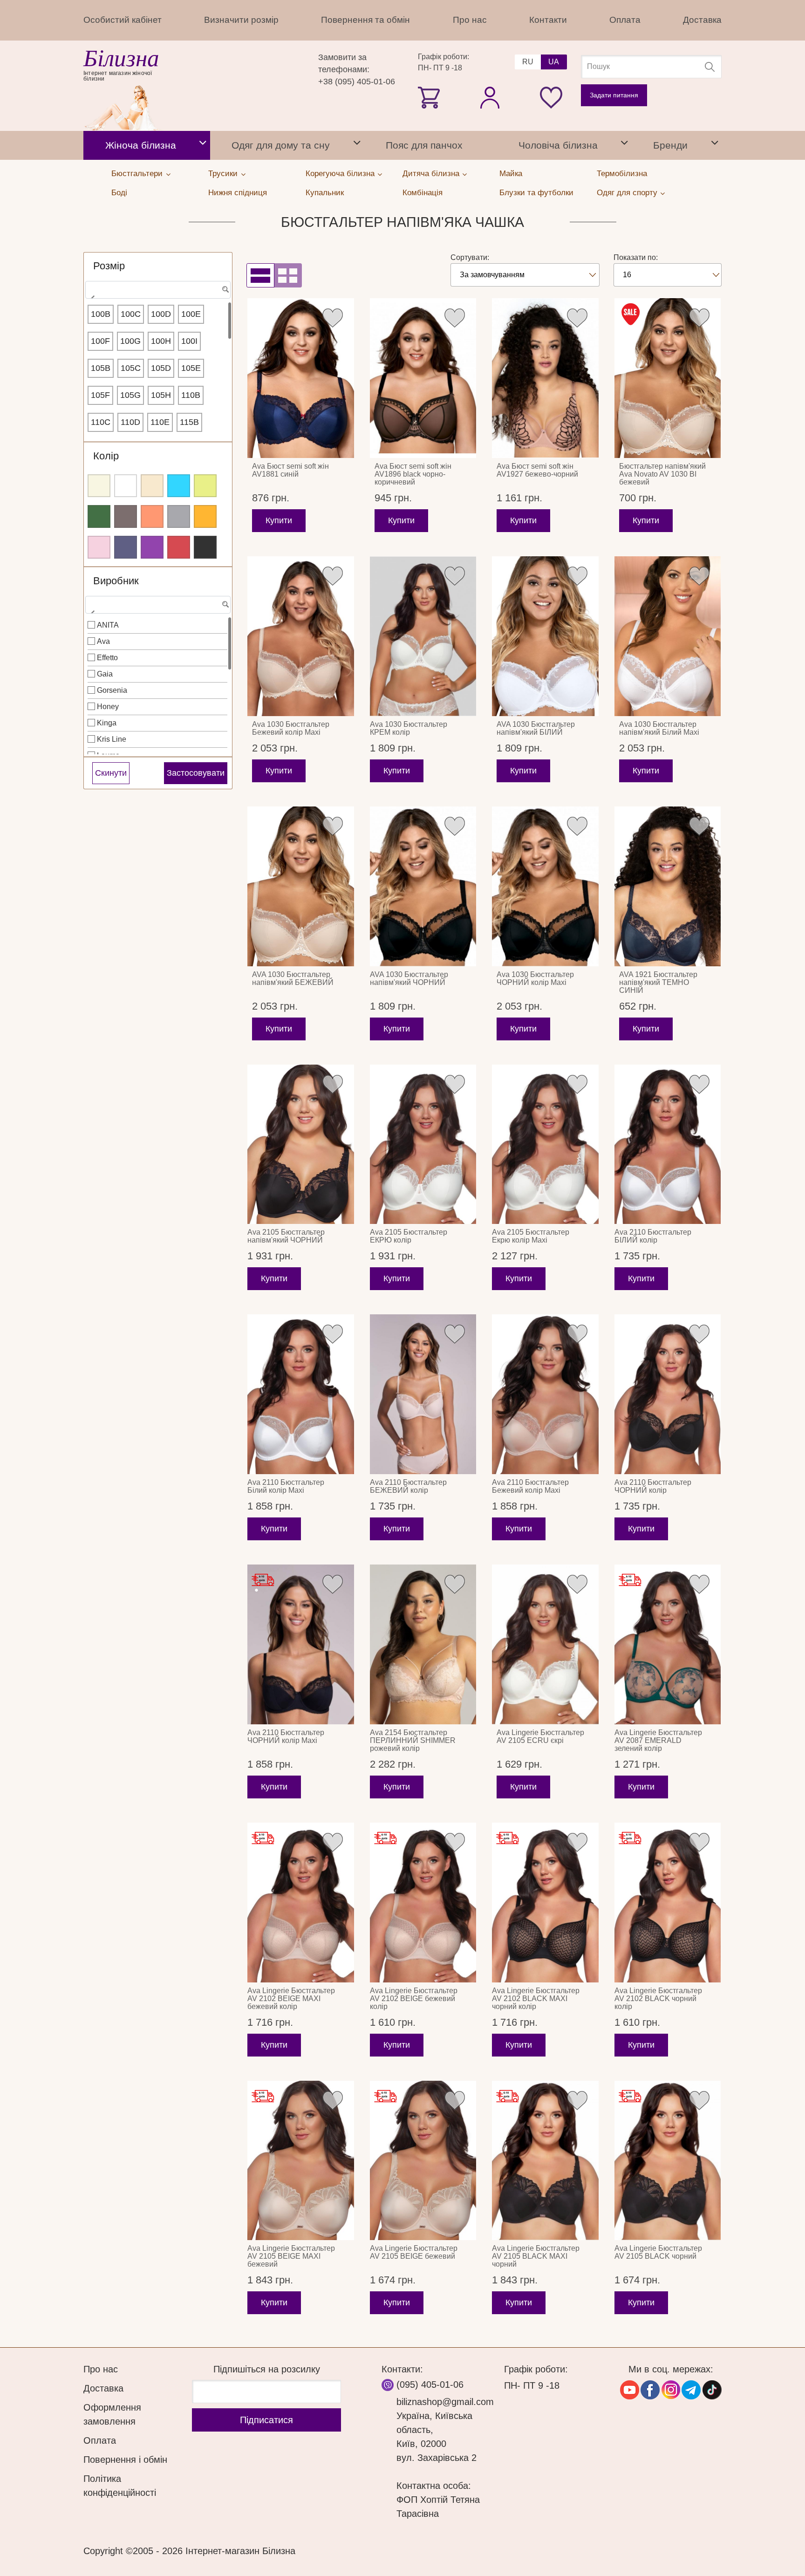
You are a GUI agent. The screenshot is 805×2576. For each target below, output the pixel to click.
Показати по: (636, 257)
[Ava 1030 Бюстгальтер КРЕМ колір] (423, 636)
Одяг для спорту (627, 193)
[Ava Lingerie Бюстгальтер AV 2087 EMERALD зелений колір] (668, 1644)
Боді (119, 193)
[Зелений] (99, 516)
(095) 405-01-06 (430, 2385)
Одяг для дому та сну (281, 145)
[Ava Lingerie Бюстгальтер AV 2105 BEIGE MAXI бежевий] (301, 2161)
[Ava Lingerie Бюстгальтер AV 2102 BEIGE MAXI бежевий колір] (301, 1903)
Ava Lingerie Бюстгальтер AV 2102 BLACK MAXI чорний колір (536, 1999)
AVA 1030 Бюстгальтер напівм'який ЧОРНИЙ (409, 978)
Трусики (223, 174)
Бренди (670, 145)
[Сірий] (179, 516)
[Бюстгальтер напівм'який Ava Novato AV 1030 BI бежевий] (668, 378)
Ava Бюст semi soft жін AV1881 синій (290, 470)
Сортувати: (470, 257)
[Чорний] (205, 547)
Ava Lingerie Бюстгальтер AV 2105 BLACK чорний (658, 2252)
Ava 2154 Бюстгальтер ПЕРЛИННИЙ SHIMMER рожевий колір (413, 1740)
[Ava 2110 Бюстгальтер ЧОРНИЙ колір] (668, 1394)
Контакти (548, 20)
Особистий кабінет (123, 20)
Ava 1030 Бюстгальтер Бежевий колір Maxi (291, 728)
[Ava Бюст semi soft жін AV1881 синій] (301, 378)
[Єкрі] (99, 486)
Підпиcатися (266, 2420)
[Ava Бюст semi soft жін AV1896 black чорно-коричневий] (423, 378)
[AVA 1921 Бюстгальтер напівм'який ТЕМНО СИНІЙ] (668, 886)
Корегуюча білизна (340, 174)
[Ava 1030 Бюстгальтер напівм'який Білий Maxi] (668, 636)
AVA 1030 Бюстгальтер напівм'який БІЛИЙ (536, 728)
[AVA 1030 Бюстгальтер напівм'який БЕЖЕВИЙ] (301, 886)
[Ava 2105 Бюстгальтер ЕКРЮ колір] (423, 1145)
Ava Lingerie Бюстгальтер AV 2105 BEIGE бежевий (414, 2252)
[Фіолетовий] (152, 547)
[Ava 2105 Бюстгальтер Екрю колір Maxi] (545, 1145)
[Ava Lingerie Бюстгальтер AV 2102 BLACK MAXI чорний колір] (545, 1903)
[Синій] (126, 547)
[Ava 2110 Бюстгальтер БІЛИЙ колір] (668, 1145)
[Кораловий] (152, 516)
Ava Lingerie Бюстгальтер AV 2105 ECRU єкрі (540, 1736)
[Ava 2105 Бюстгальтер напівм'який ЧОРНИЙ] (301, 1145)
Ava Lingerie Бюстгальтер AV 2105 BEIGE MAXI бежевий (291, 2256)
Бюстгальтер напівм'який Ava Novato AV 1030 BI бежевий (662, 474)
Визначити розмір (241, 20)
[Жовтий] (205, 486)
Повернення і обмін (125, 2460)
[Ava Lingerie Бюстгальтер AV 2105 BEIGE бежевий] (423, 2161)
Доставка (702, 20)
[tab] (203, 145)
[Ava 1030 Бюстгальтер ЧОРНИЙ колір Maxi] (545, 886)
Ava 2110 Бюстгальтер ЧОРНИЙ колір (653, 1486)
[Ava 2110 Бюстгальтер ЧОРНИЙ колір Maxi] (301, 1644)
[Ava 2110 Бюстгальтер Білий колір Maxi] (301, 1394)
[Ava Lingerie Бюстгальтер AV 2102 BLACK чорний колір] (668, 1903)
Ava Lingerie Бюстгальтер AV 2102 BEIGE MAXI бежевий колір (291, 1999)
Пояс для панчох (424, 145)
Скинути (111, 773)
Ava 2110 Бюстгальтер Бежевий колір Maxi (530, 1486)
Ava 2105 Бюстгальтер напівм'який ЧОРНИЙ (286, 1236)
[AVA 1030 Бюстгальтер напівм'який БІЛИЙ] (545, 636)
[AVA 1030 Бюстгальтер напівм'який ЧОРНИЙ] (423, 886)
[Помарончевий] (205, 516)
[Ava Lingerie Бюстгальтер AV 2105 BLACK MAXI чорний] (545, 2161)
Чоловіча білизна (558, 145)
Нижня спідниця (238, 193)
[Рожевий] (99, 547)
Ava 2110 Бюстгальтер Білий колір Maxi (286, 1486)
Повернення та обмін (365, 20)
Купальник (325, 193)
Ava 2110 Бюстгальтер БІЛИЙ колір (653, 1236)
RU (528, 62)
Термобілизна (622, 174)
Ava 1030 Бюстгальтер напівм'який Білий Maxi (659, 728)
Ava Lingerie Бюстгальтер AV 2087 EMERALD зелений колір (658, 1740)
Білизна (121, 58)
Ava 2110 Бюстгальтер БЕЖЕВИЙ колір (408, 1486)
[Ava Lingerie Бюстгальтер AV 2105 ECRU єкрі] (545, 1644)
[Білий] (126, 486)
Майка (511, 174)
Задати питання (614, 95)
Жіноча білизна (141, 145)
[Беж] (152, 486)
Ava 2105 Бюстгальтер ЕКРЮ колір (409, 1236)
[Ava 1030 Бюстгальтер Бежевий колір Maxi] (301, 636)
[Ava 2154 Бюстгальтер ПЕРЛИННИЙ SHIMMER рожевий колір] (423, 1644)
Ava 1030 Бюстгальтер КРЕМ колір (409, 728)
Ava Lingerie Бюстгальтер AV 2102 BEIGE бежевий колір (414, 1999)
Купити (279, 520)
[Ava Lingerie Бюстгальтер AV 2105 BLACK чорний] (668, 2161)
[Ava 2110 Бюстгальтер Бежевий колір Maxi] (545, 1394)
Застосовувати (196, 773)
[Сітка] (288, 275)
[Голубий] (179, 486)
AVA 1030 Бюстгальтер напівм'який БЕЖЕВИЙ (293, 978)
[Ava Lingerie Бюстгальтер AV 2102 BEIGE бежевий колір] (423, 1903)
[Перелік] (260, 275)
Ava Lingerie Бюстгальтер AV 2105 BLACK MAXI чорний (536, 2256)
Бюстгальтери (137, 174)
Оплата (625, 20)
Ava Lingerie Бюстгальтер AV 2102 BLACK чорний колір (658, 1999)
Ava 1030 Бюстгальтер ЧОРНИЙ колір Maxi (535, 978)
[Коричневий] (126, 516)
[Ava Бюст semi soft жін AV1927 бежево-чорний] (545, 378)
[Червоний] (179, 547)
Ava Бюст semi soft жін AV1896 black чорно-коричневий (413, 474)
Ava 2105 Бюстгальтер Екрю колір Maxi (531, 1236)
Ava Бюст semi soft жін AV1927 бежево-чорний (537, 470)
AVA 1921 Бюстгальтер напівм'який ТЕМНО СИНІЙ (658, 982)
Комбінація (423, 193)
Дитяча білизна (431, 174)
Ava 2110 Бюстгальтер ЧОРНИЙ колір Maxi (286, 1736)
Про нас (470, 20)
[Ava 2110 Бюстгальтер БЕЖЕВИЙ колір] (423, 1394)
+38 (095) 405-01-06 (357, 82)
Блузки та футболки (536, 193)
